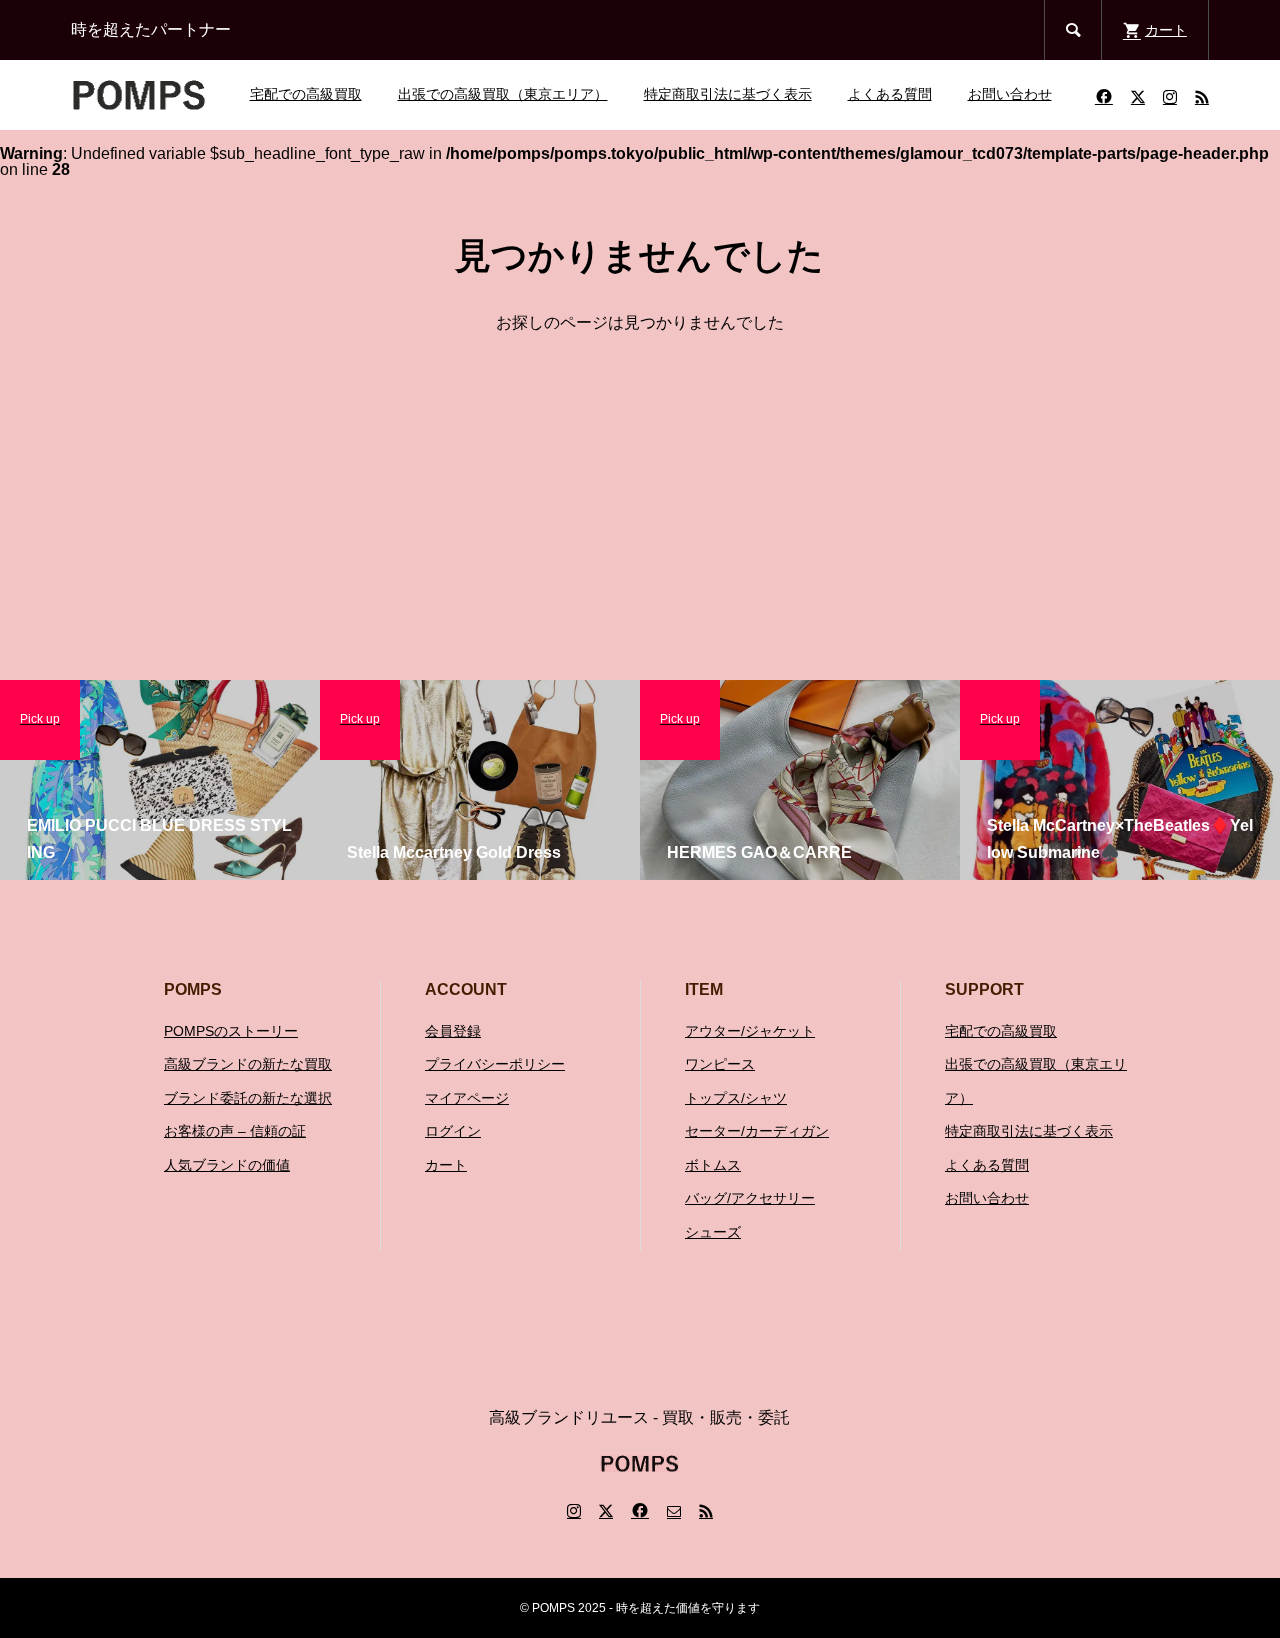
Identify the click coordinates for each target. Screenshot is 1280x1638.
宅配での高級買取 (306, 94)
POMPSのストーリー (231, 1031)
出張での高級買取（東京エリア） (503, 94)
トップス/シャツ (736, 1098)
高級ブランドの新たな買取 (248, 1064)
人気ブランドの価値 (227, 1165)
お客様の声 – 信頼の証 (235, 1131)
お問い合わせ (1010, 94)
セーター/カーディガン (757, 1131)
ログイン (453, 1131)
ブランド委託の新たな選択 (248, 1098)
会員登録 (453, 1031)
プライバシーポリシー (495, 1064)
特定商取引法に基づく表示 (728, 94)
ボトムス (713, 1165)
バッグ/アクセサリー (750, 1198)
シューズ (713, 1232)
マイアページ (467, 1098)
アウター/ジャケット (750, 1031)
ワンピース (720, 1064)
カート (446, 1165)
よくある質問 (890, 94)
